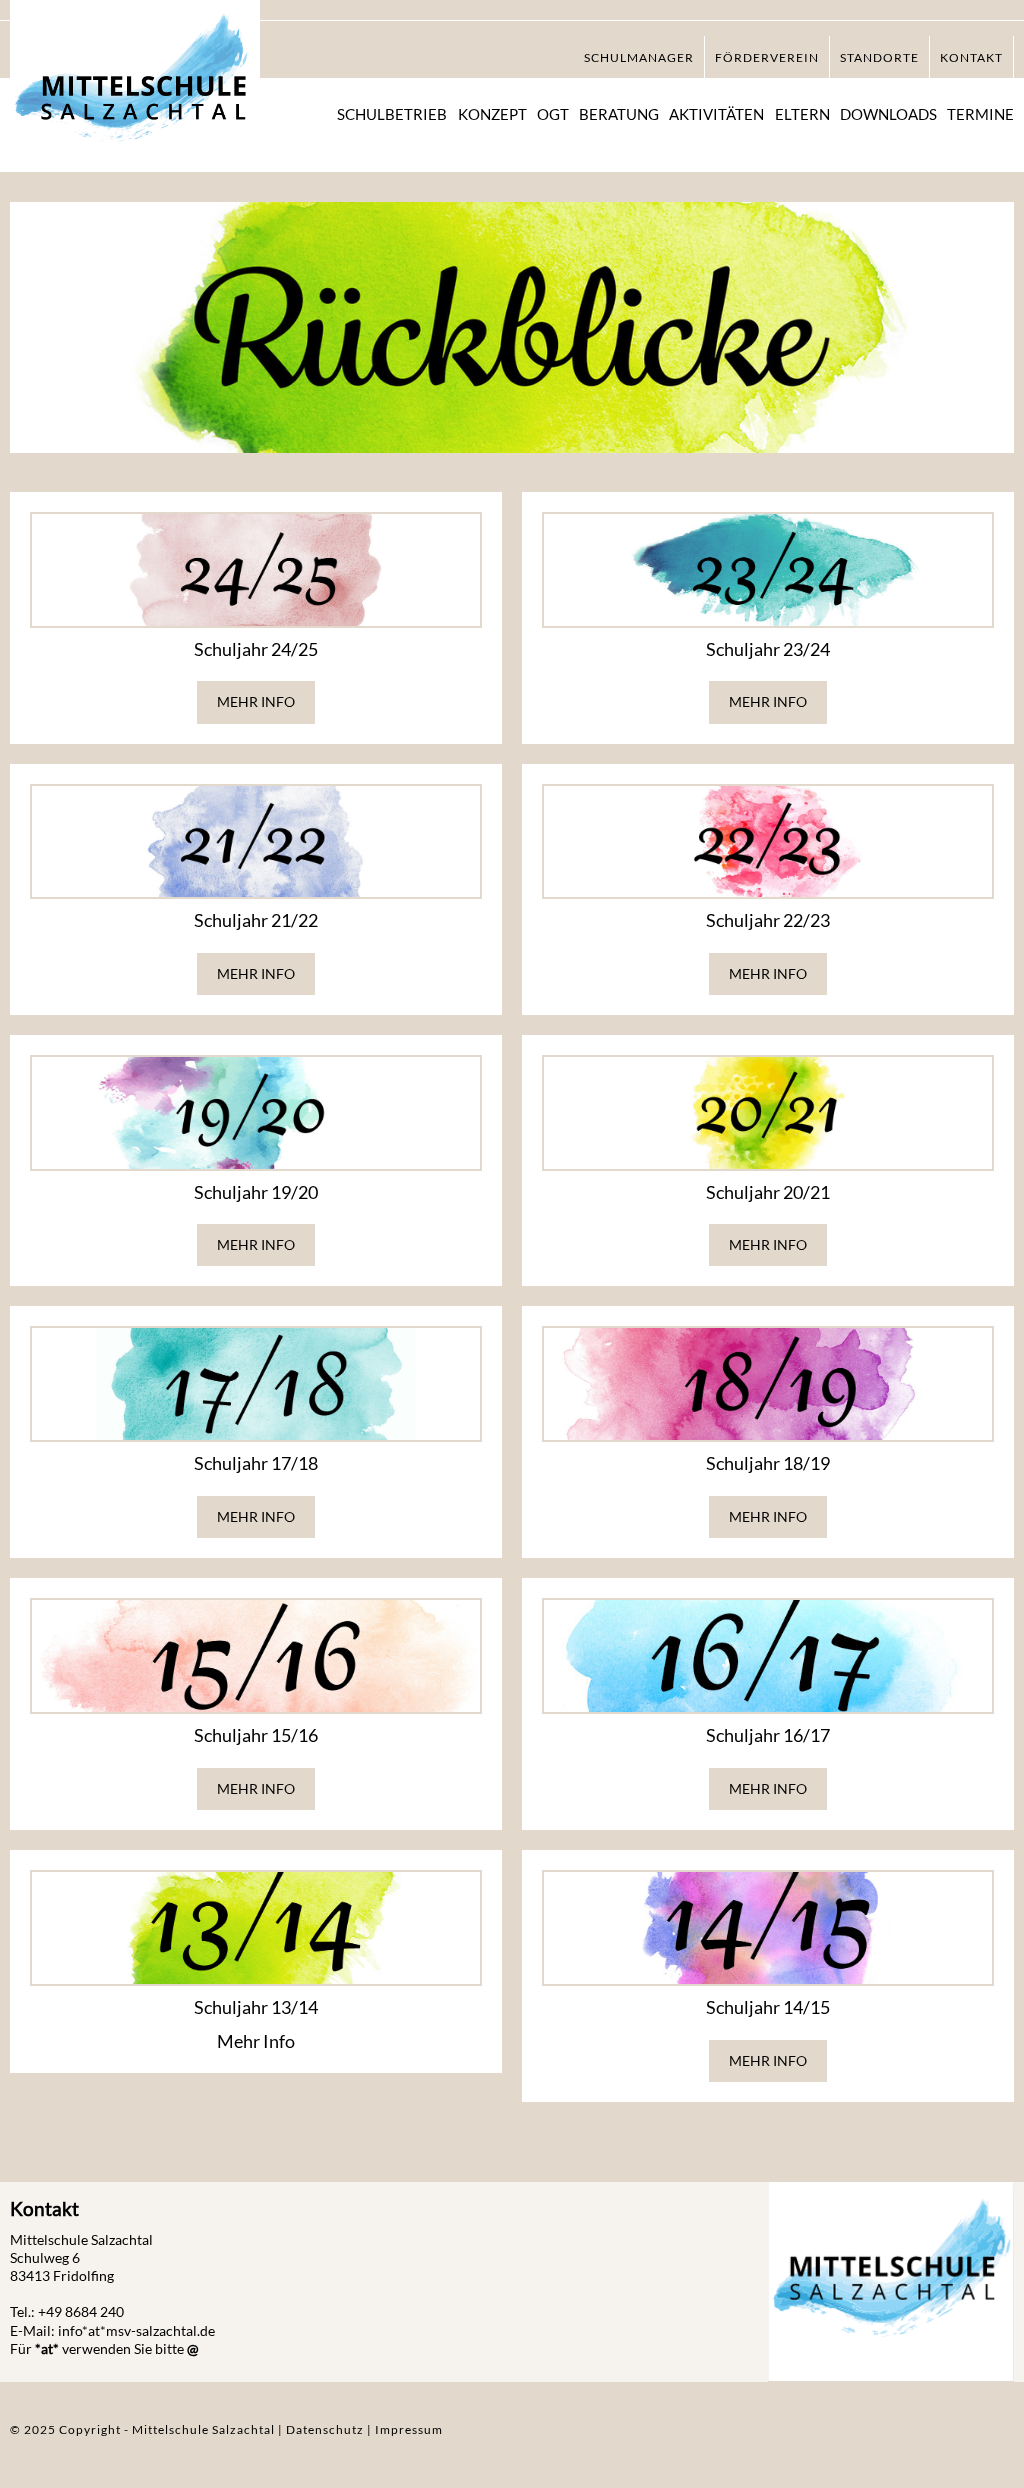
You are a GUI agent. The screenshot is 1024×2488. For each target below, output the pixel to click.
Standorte (879, 57)
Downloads (888, 114)
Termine (980, 114)
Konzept (492, 114)
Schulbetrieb (392, 114)
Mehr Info (256, 701)
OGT (553, 114)
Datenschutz (326, 2429)
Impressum (409, 2429)
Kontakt (971, 57)
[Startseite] (135, 88)
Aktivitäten (716, 114)
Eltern (802, 114)
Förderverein (767, 57)
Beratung (619, 114)
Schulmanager (639, 57)
